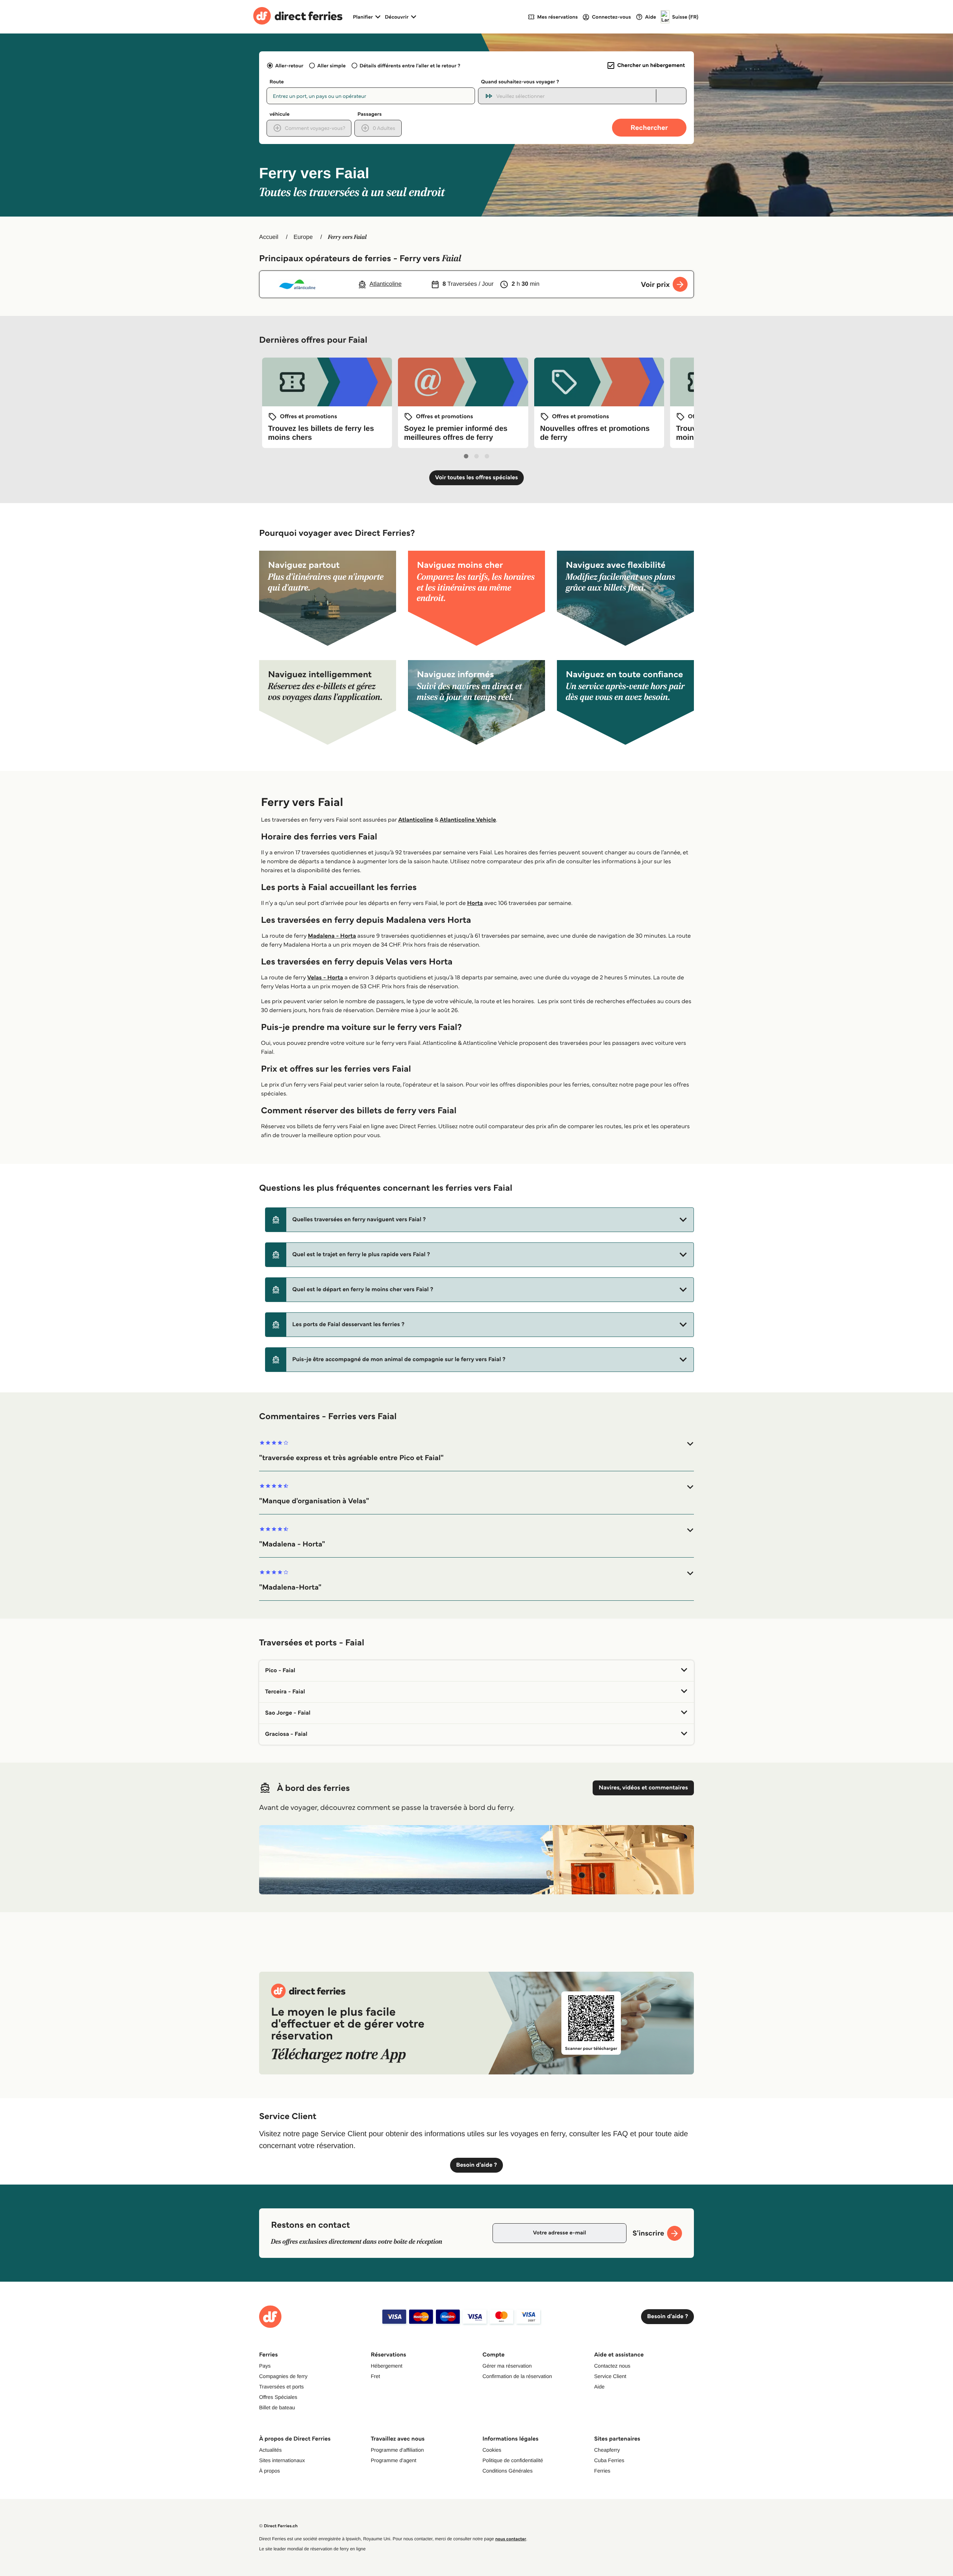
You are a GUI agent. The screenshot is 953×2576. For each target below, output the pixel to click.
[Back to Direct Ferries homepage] (298, 17)
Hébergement (387, 2366)
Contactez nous (612, 2366)
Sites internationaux (282, 2460)
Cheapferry (607, 2450)
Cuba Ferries (609, 2460)
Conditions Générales (508, 2471)
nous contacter (511, 2539)
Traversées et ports (281, 2387)
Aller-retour (289, 65)
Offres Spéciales (278, 2397)
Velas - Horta (325, 978)
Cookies (492, 2450)
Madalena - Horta (332, 936)
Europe (303, 237)
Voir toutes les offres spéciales (477, 478)
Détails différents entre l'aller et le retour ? (410, 65)
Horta (475, 903)
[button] (479, 1220)
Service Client (610, 2376)
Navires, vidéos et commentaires (643, 1788)
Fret (375, 2376)
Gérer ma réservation (507, 2366)
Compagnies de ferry (283, 2376)
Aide (599, 2387)
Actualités (270, 2450)
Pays (265, 2366)
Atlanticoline (416, 820)
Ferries (602, 2471)
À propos (270, 2471)
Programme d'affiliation (397, 2450)
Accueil (269, 237)
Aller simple (331, 65)
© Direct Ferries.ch (278, 2526)
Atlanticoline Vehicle (468, 820)
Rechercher (649, 127)
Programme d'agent (394, 2460)
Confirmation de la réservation (517, 2376)
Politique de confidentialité (513, 2460)
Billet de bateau (277, 2407)
